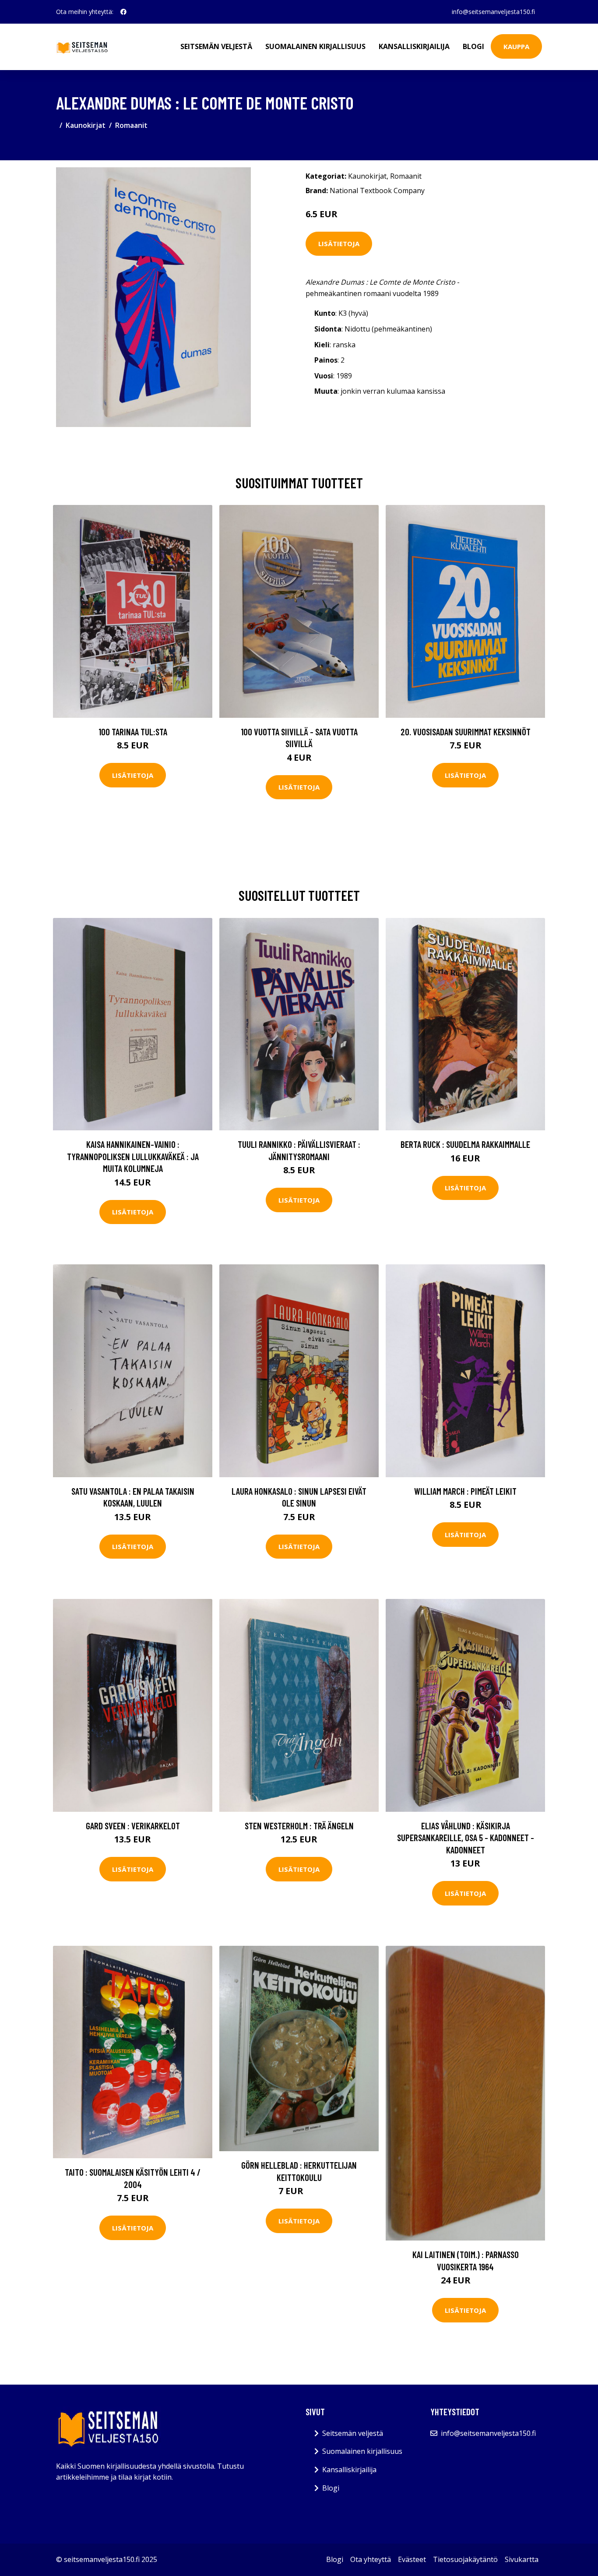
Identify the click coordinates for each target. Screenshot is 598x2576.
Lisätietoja (339, 243)
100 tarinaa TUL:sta (133, 732)
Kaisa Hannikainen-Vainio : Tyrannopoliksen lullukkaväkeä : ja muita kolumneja (133, 1156)
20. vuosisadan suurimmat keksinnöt (466, 732)
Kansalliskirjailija (414, 46)
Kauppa (516, 46)
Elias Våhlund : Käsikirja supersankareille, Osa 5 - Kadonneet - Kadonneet (466, 1838)
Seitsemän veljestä (216, 46)
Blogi (473, 46)
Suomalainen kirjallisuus (315, 46)
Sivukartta (522, 2559)
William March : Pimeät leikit (465, 1491)
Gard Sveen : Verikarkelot (133, 1826)
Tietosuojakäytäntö (465, 2559)
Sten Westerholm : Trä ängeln (299, 1826)
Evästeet (412, 2559)
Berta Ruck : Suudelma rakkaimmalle (465, 1144)
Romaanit (131, 125)
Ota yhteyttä (371, 2559)
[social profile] (123, 12)
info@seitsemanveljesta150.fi (493, 12)
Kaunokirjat (86, 125)
